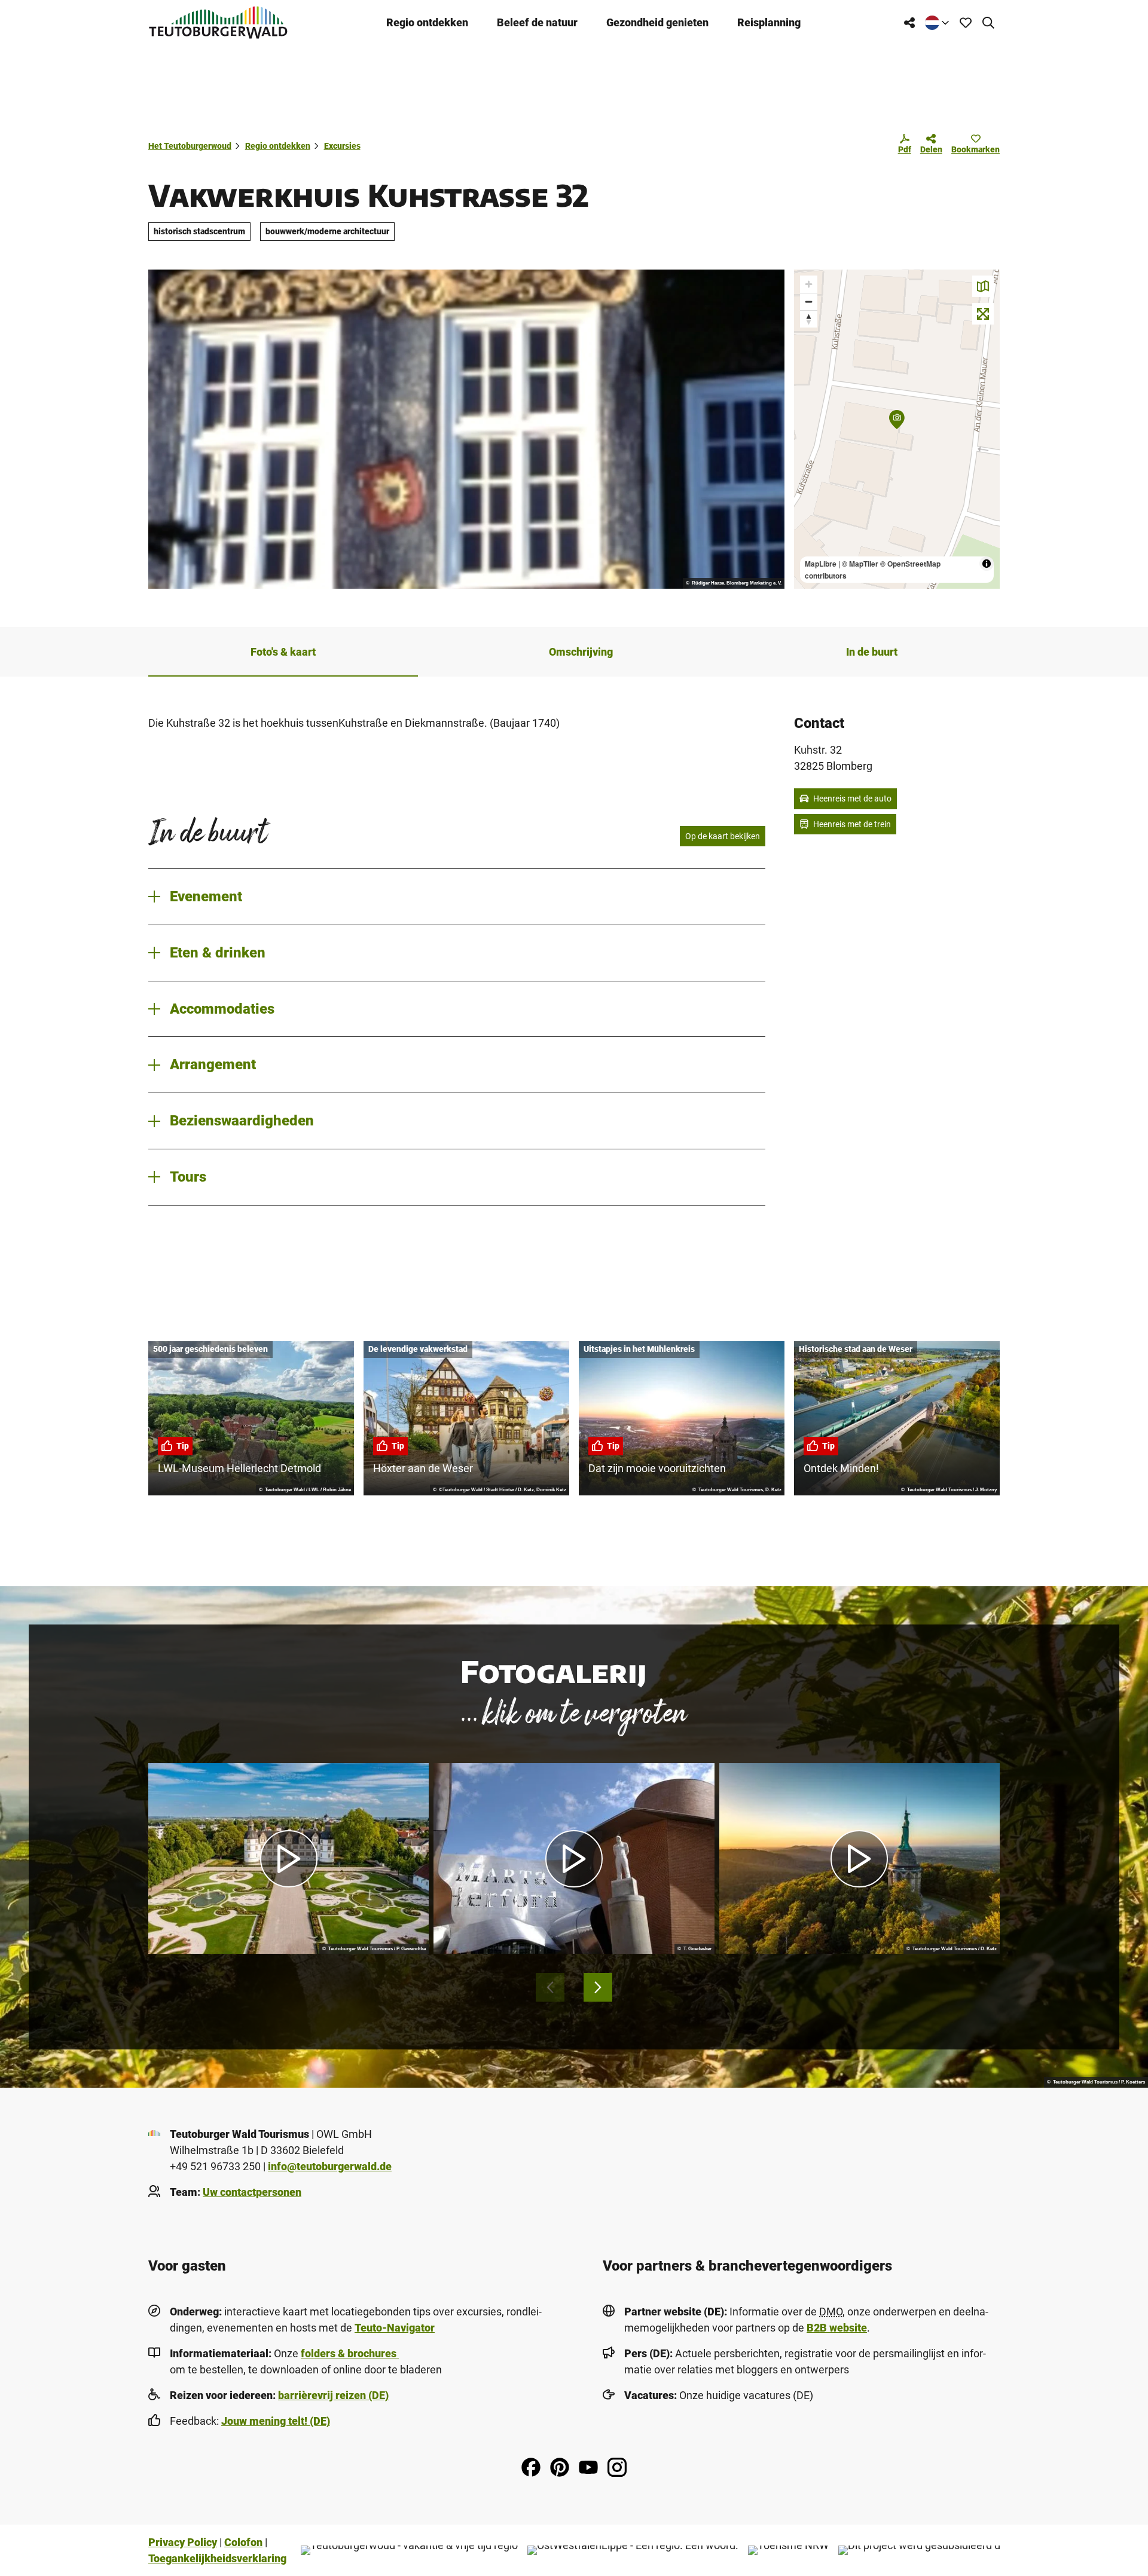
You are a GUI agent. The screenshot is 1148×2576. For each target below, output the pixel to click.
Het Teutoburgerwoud (190, 146)
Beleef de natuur (537, 22)
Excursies (342, 146)
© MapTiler (860, 564)
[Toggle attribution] (987, 564)
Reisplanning (769, 22)
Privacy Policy (183, 2542)
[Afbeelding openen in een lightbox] (466, 429)
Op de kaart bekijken (723, 836)
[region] (897, 429)
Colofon (243, 2542)
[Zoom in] (809, 284)
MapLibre (821, 564)
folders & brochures (350, 2353)
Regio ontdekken (427, 22)
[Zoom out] (809, 302)
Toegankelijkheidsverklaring (217, 2558)
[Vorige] (550, 1987)
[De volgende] (598, 1987)
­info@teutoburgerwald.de (330, 2166)
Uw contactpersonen (252, 2192)
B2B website (837, 2328)
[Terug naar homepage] (218, 22)
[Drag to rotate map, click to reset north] (809, 319)
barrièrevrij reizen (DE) (333, 2395)
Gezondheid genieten (657, 22)
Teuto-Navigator (395, 2328)
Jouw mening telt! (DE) (276, 2421)
